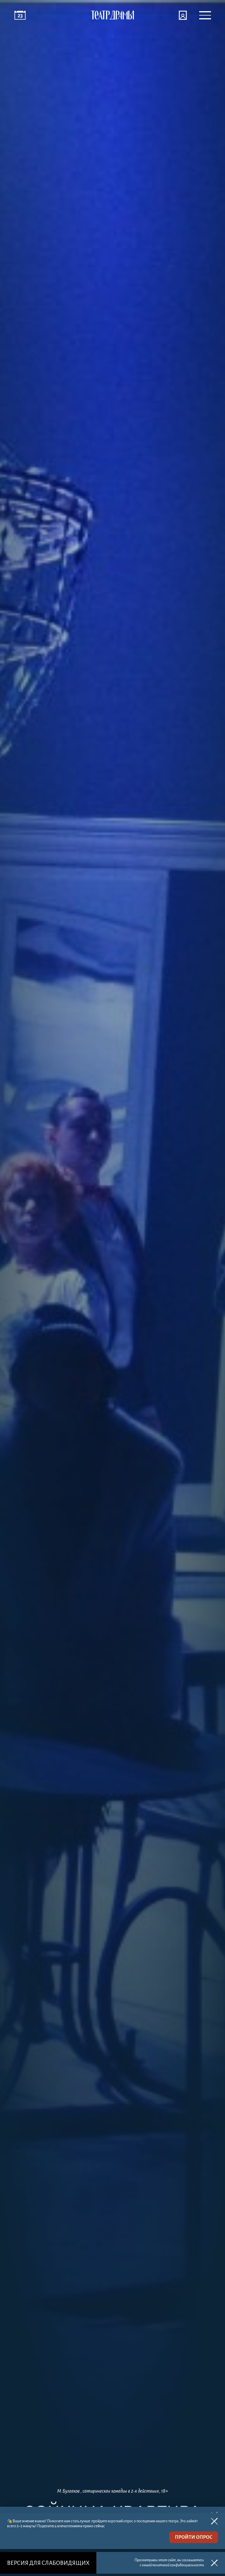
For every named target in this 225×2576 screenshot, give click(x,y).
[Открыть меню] (205, 15)
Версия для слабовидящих (48, 2563)
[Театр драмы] (112, 15)
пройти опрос (194, 2537)
